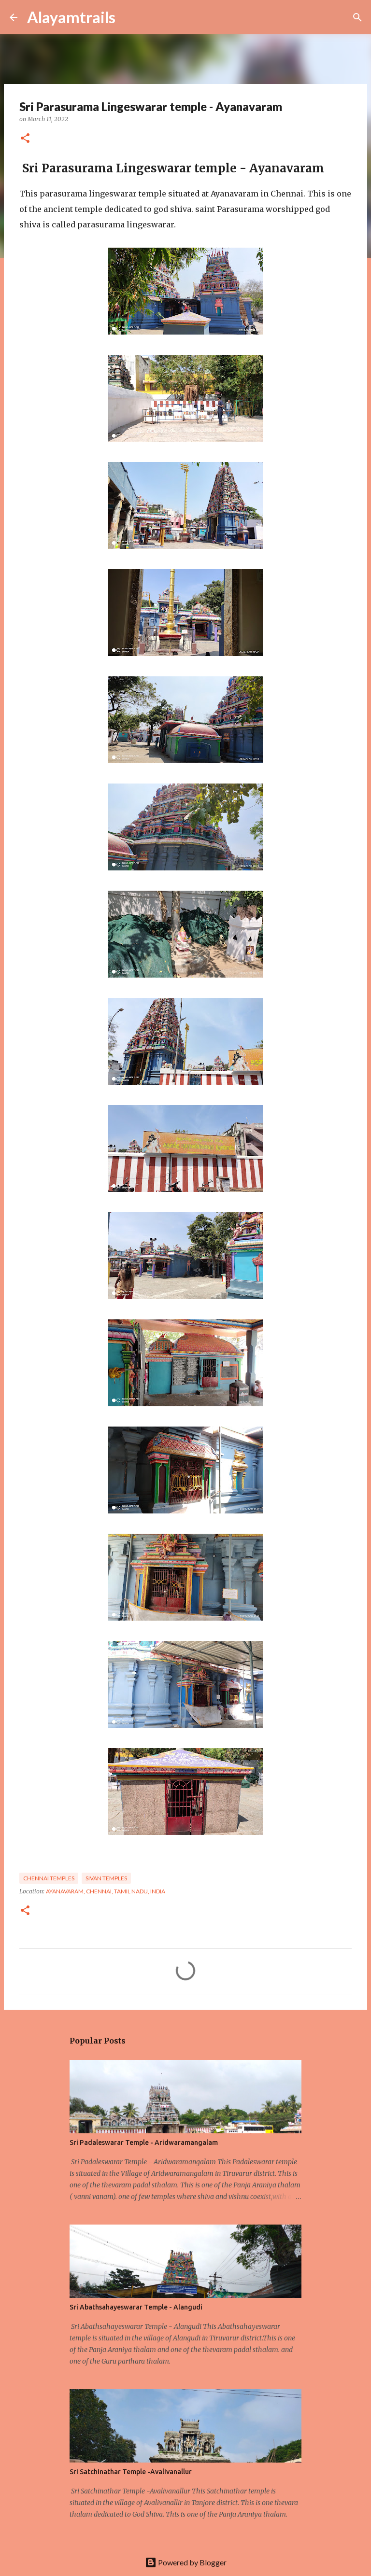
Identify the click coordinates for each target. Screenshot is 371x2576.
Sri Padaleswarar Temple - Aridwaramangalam (144, 2142)
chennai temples (49, 1878)
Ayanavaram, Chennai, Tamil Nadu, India (106, 1891)
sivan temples (106, 1878)
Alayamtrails (71, 17)
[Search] (129, 17)
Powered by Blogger (192, 2562)
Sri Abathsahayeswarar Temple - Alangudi (136, 2307)
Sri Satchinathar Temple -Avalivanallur (131, 2472)
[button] (25, 139)
